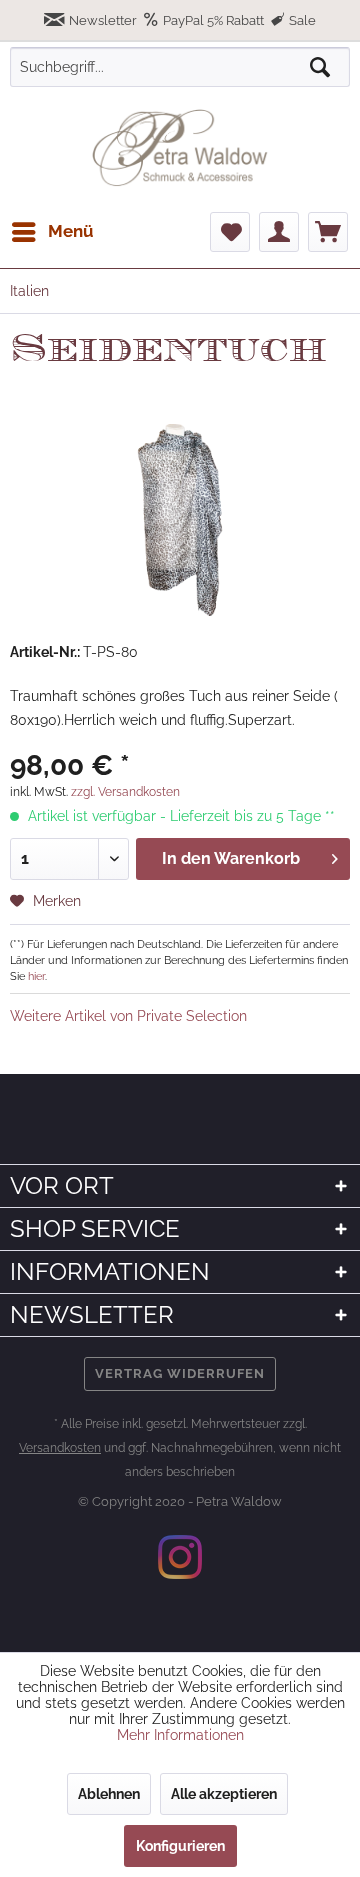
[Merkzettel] (230, 232)
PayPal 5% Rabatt (213, 20)
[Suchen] (320, 67)
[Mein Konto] (279, 232)
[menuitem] (52, 232)
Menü (71, 231)
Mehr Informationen (180, 1735)
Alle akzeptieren (224, 1794)
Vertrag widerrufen (180, 1373)
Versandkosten (60, 1448)
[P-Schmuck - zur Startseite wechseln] (180, 148)
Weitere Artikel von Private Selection (128, 1016)
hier (36, 976)
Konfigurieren (180, 1846)
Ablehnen (109, 1794)
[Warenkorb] (328, 232)
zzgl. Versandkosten (125, 792)
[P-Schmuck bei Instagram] (180, 1557)
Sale (301, 20)
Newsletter (103, 20)
